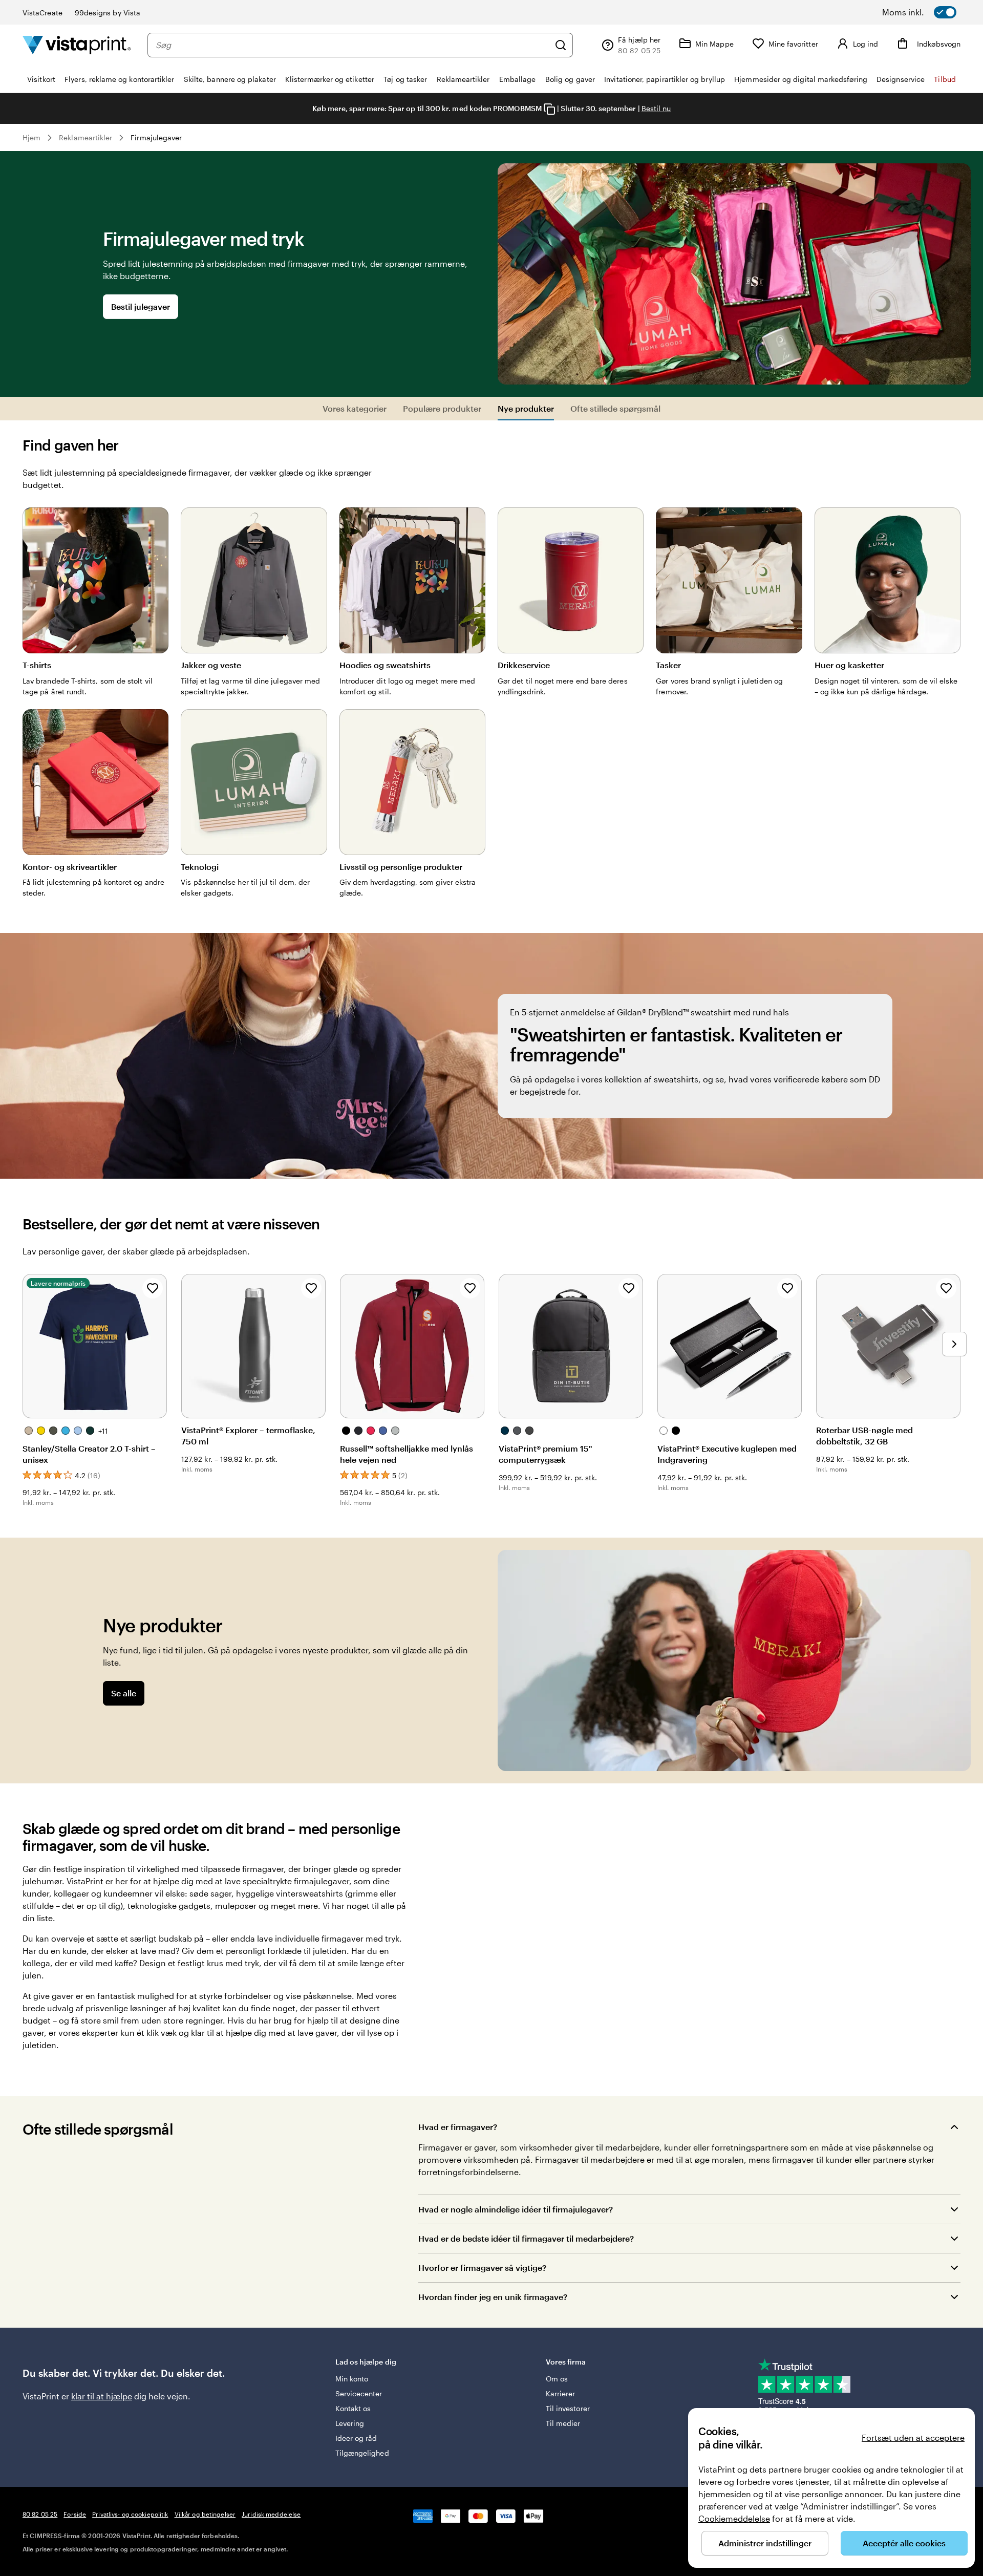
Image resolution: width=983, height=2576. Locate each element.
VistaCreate (42, 13)
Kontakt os (353, 2408)
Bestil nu (656, 108)
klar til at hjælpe (102, 2396)
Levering (350, 2423)
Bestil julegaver (141, 306)
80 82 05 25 (40, 2514)
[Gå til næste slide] (954, 1344)
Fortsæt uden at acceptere (913, 2437)
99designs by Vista (108, 13)
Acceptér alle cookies (904, 2543)
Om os (557, 2379)
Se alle (124, 1693)
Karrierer (561, 2393)
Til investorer (568, 2408)
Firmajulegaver (156, 137)
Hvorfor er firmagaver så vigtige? (482, 2268)
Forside (75, 2514)
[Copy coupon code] (549, 109)
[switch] (932, 12)
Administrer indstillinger (765, 2543)
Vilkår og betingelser (205, 2514)
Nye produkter (526, 408)
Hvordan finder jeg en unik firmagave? (493, 2297)
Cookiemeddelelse (734, 2518)
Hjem (31, 137)
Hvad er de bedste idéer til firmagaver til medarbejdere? (526, 2238)
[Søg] (561, 45)
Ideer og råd (356, 2438)
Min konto (352, 2379)
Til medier (563, 2423)
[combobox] (352, 45)
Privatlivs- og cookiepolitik (130, 2514)
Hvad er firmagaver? (458, 2127)
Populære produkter (442, 408)
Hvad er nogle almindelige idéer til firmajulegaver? (516, 2209)
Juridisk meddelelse (271, 2514)
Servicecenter (359, 2393)
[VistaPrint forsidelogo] (77, 45)
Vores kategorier (355, 408)
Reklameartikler (86, 137)
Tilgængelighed (362, 2453)
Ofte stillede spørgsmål (615, 408)
